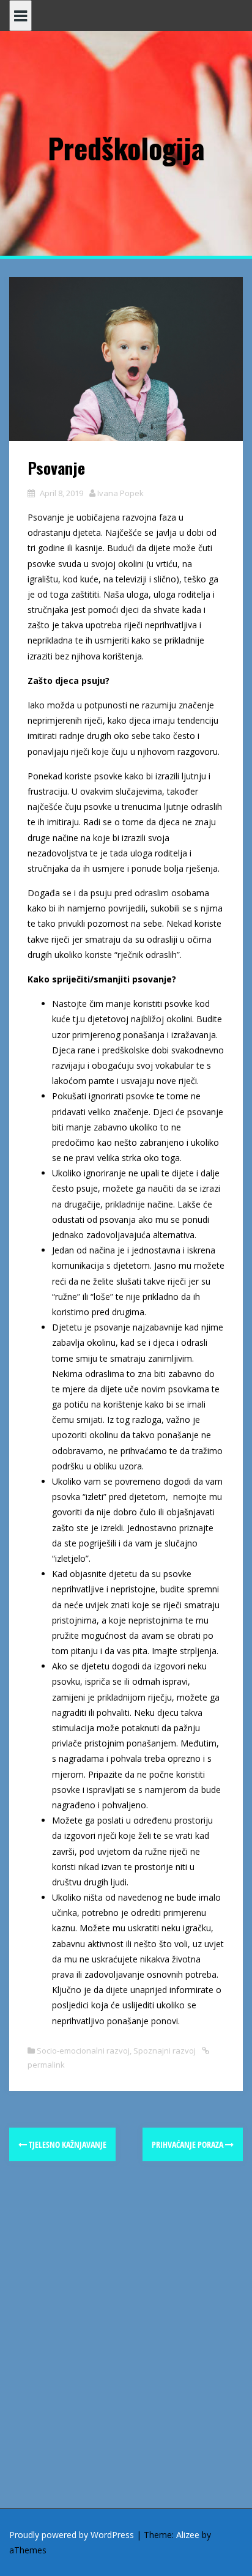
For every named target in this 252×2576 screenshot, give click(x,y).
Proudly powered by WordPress (72, 2535)
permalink (46, 2065)
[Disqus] (126, 2351)
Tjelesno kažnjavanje (67, 2144)
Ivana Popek (120, 493)
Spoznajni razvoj (165, 2051)
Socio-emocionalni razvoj (83, 2051)
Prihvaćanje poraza (188, 2144)
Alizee (188, 2535)
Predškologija (126, 147)
